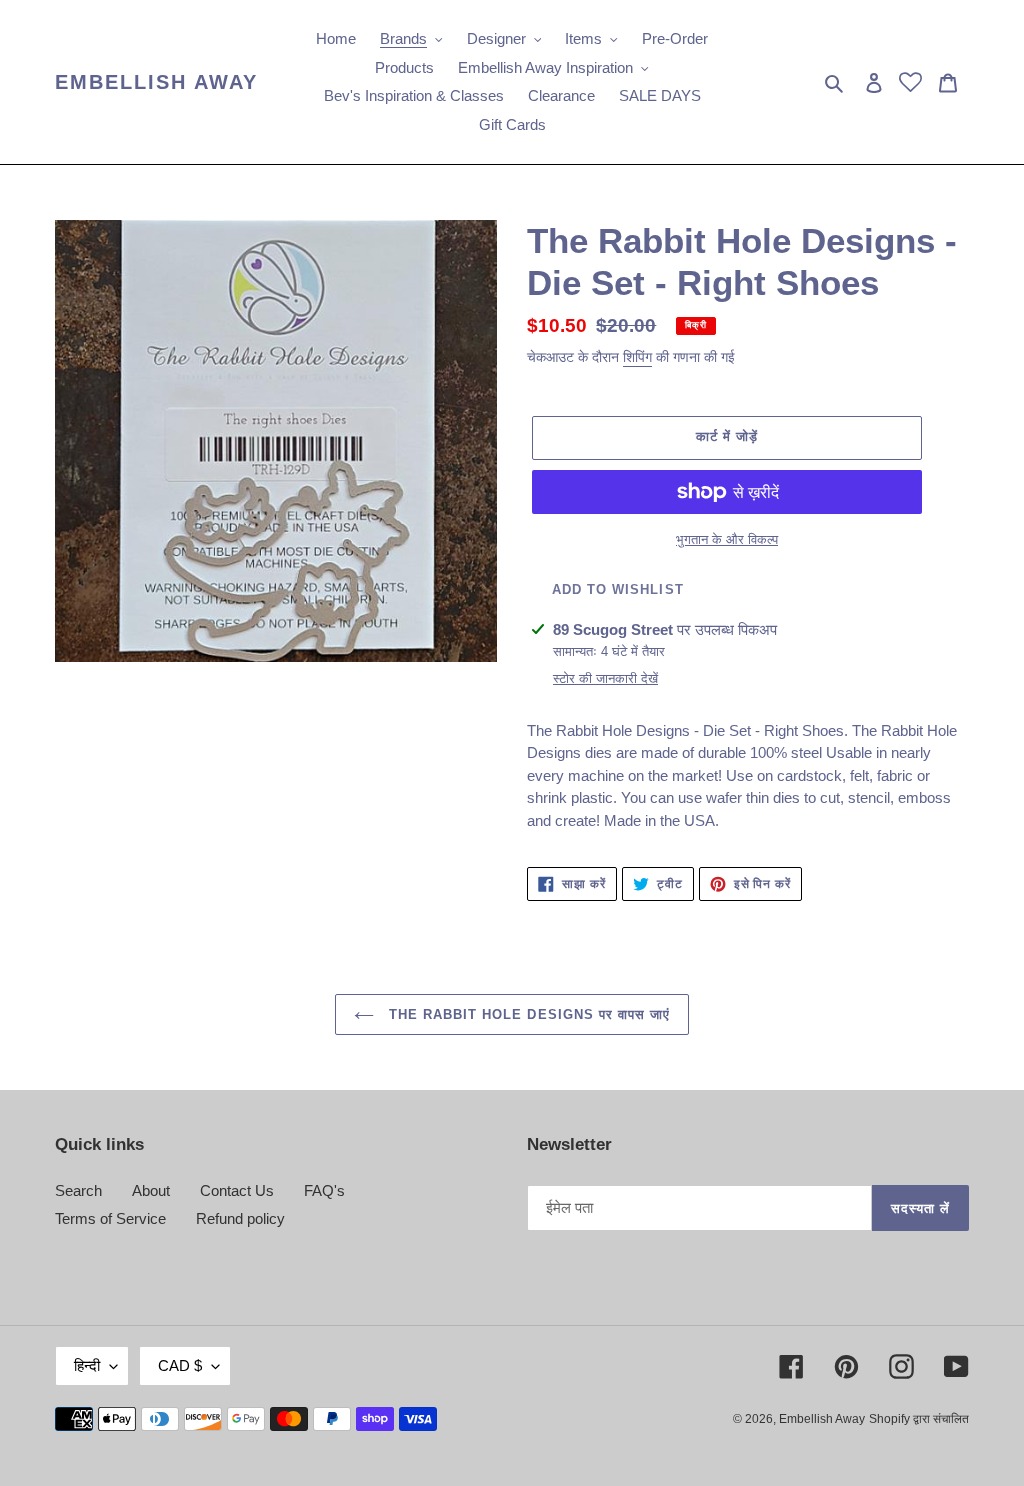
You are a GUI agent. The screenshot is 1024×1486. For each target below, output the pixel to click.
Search (78, 1190)
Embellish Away (156, 82)
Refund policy (240, 1218)
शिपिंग (637, 357)
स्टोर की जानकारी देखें (605, 678)
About (151, 1190)
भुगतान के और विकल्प (727, 539)
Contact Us (237, 1190)
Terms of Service (110, 1218)
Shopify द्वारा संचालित (919, 1419)
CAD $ (180, 1365)
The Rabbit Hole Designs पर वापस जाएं (527, 1014)
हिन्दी (87, 1365)
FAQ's (324, 1190)
